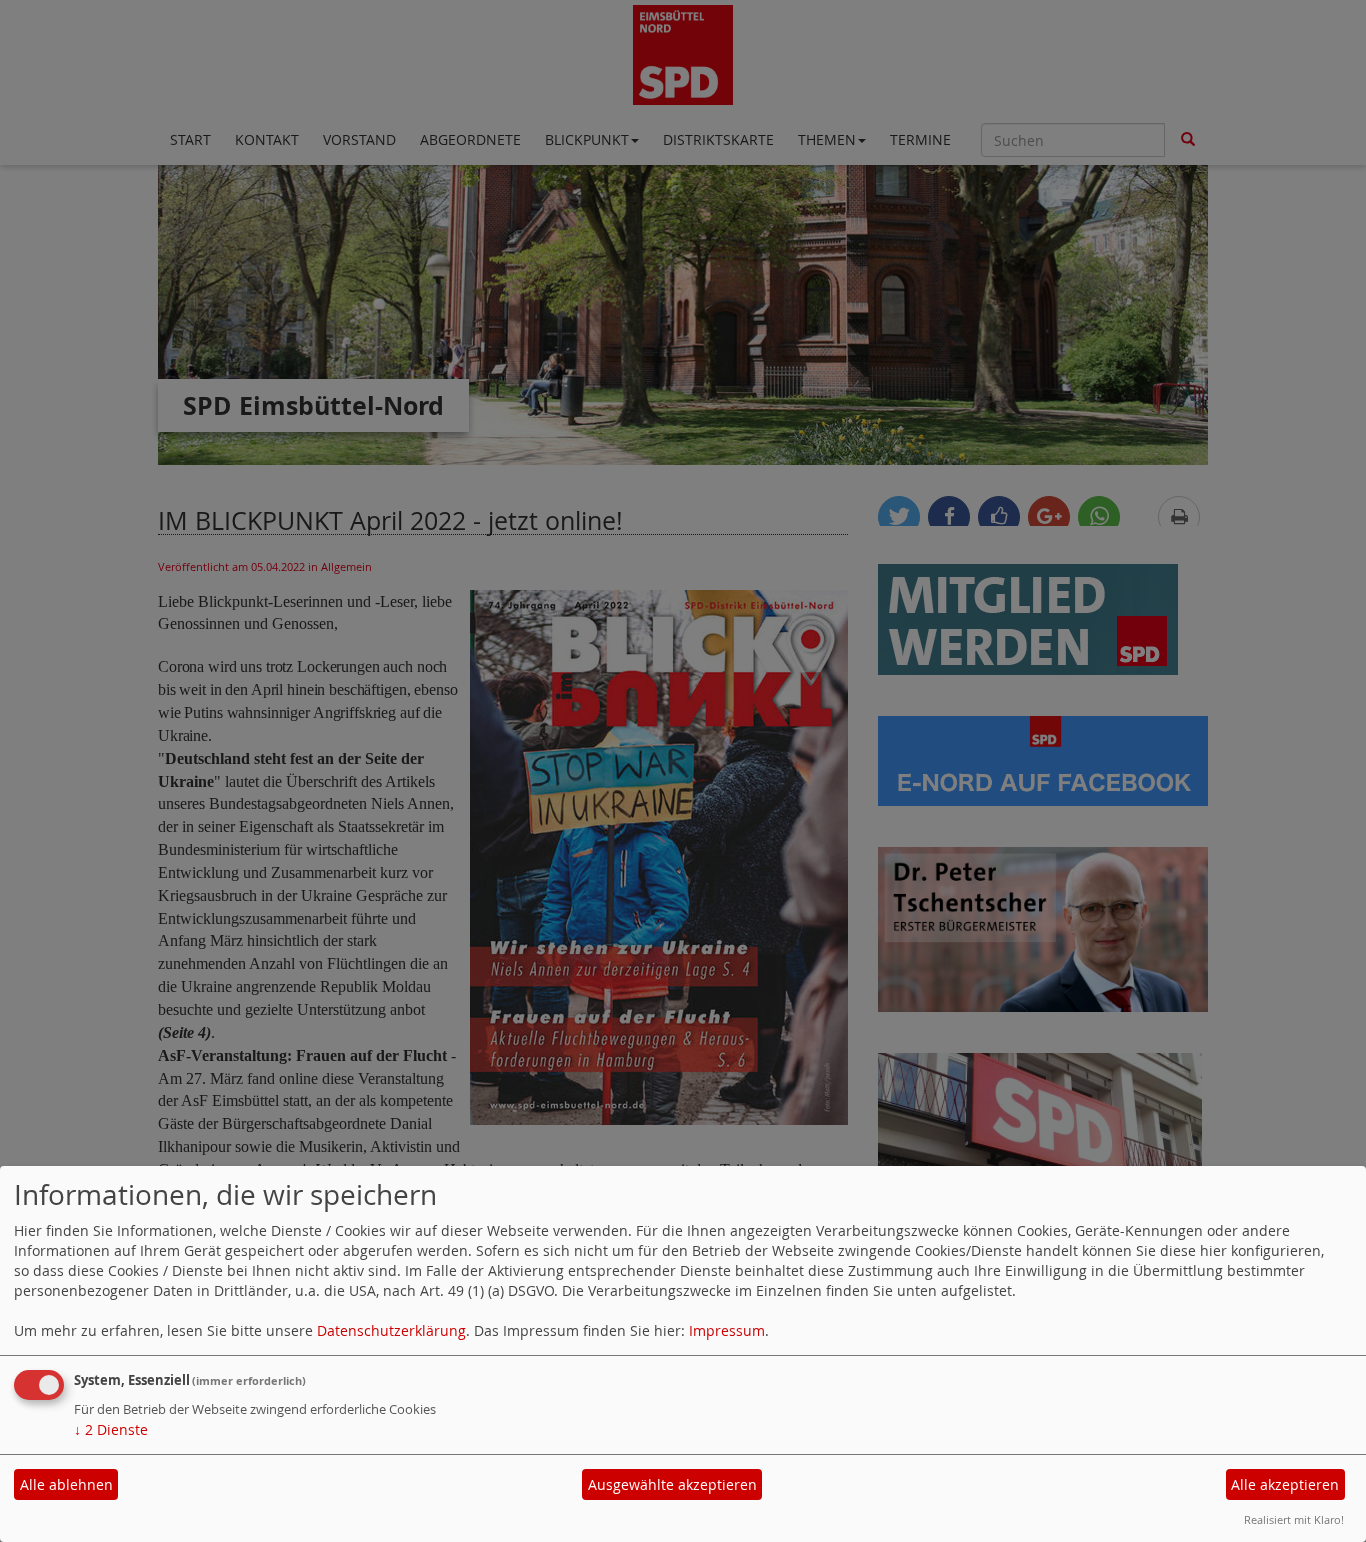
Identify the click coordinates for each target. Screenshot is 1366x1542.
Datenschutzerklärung (391, 1330)
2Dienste (111, 1429)
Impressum (727, 1330)
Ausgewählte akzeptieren (672, 1484)
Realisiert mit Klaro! (1294, 1519)
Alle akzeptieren (1285, 1484)
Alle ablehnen (66, 1484)
